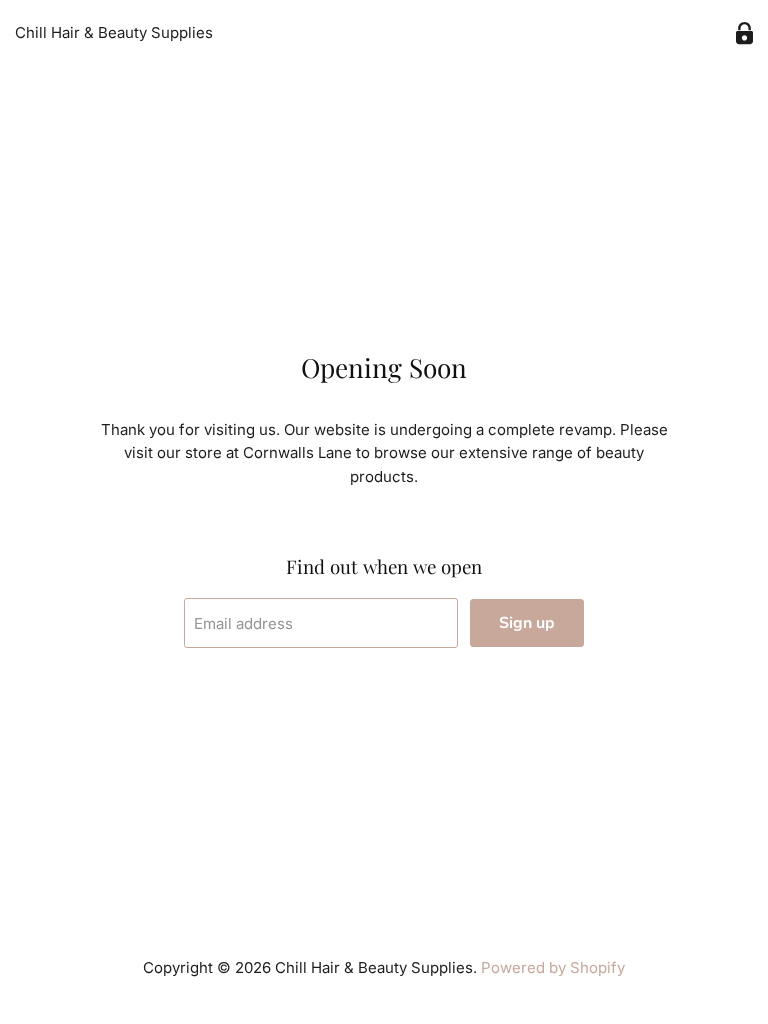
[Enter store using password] (744, 33)
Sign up (527, 623)
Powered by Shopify (553, 967)
